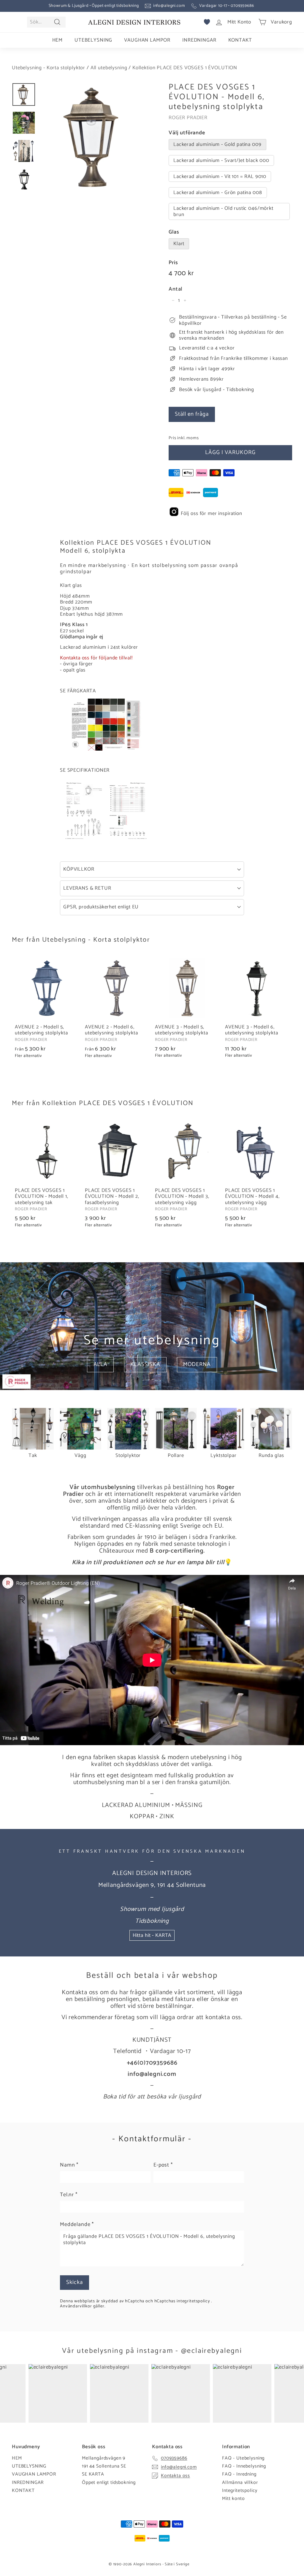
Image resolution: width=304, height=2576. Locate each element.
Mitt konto (233, 2499)
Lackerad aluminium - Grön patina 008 (218, 193)
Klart (179, 244)
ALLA (100, 1364)
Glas (174, 232)
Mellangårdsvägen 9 (104, 2458)
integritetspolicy (194, 2301)
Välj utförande (187, 133)
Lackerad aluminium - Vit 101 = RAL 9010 (220, 177)
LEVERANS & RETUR (87, 888)
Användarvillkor (77, 2306)
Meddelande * (77, 2225)
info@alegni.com (169, 6)
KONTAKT (240, 40)
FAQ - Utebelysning (243, 2458)
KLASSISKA (145, 1364)
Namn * (69, 2165)
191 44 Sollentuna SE (104, 2466)
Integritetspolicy (240, 2491)
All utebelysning (109, 68)
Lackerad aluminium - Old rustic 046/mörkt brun (223, 211)
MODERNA (197, 1364)
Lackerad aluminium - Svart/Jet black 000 (221, 160)
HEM (58, 40)
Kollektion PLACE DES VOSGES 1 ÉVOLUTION (185, 68)
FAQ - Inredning (239, 2474)
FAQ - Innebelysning (244, 2466)
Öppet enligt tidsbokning (109, 2483)
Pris (173, 263)
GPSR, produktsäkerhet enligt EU (101, 907)
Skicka (75, 2282)
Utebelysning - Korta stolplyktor (49, 68)
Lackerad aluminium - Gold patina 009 (217, 144)
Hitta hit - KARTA (152, 1935)
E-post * (163, 2165)
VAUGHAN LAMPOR (147, 40)
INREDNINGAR (199, 40)
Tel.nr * (69, 2195)
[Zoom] (94, 137)
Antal (175, 289)
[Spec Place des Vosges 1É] (106, 839)
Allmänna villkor (240, 2483)
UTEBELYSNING (93, 40)
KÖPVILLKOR (79, 869)
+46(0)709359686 (152, 2063)
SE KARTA (93, 2474)
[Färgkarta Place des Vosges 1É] (106, 749)
